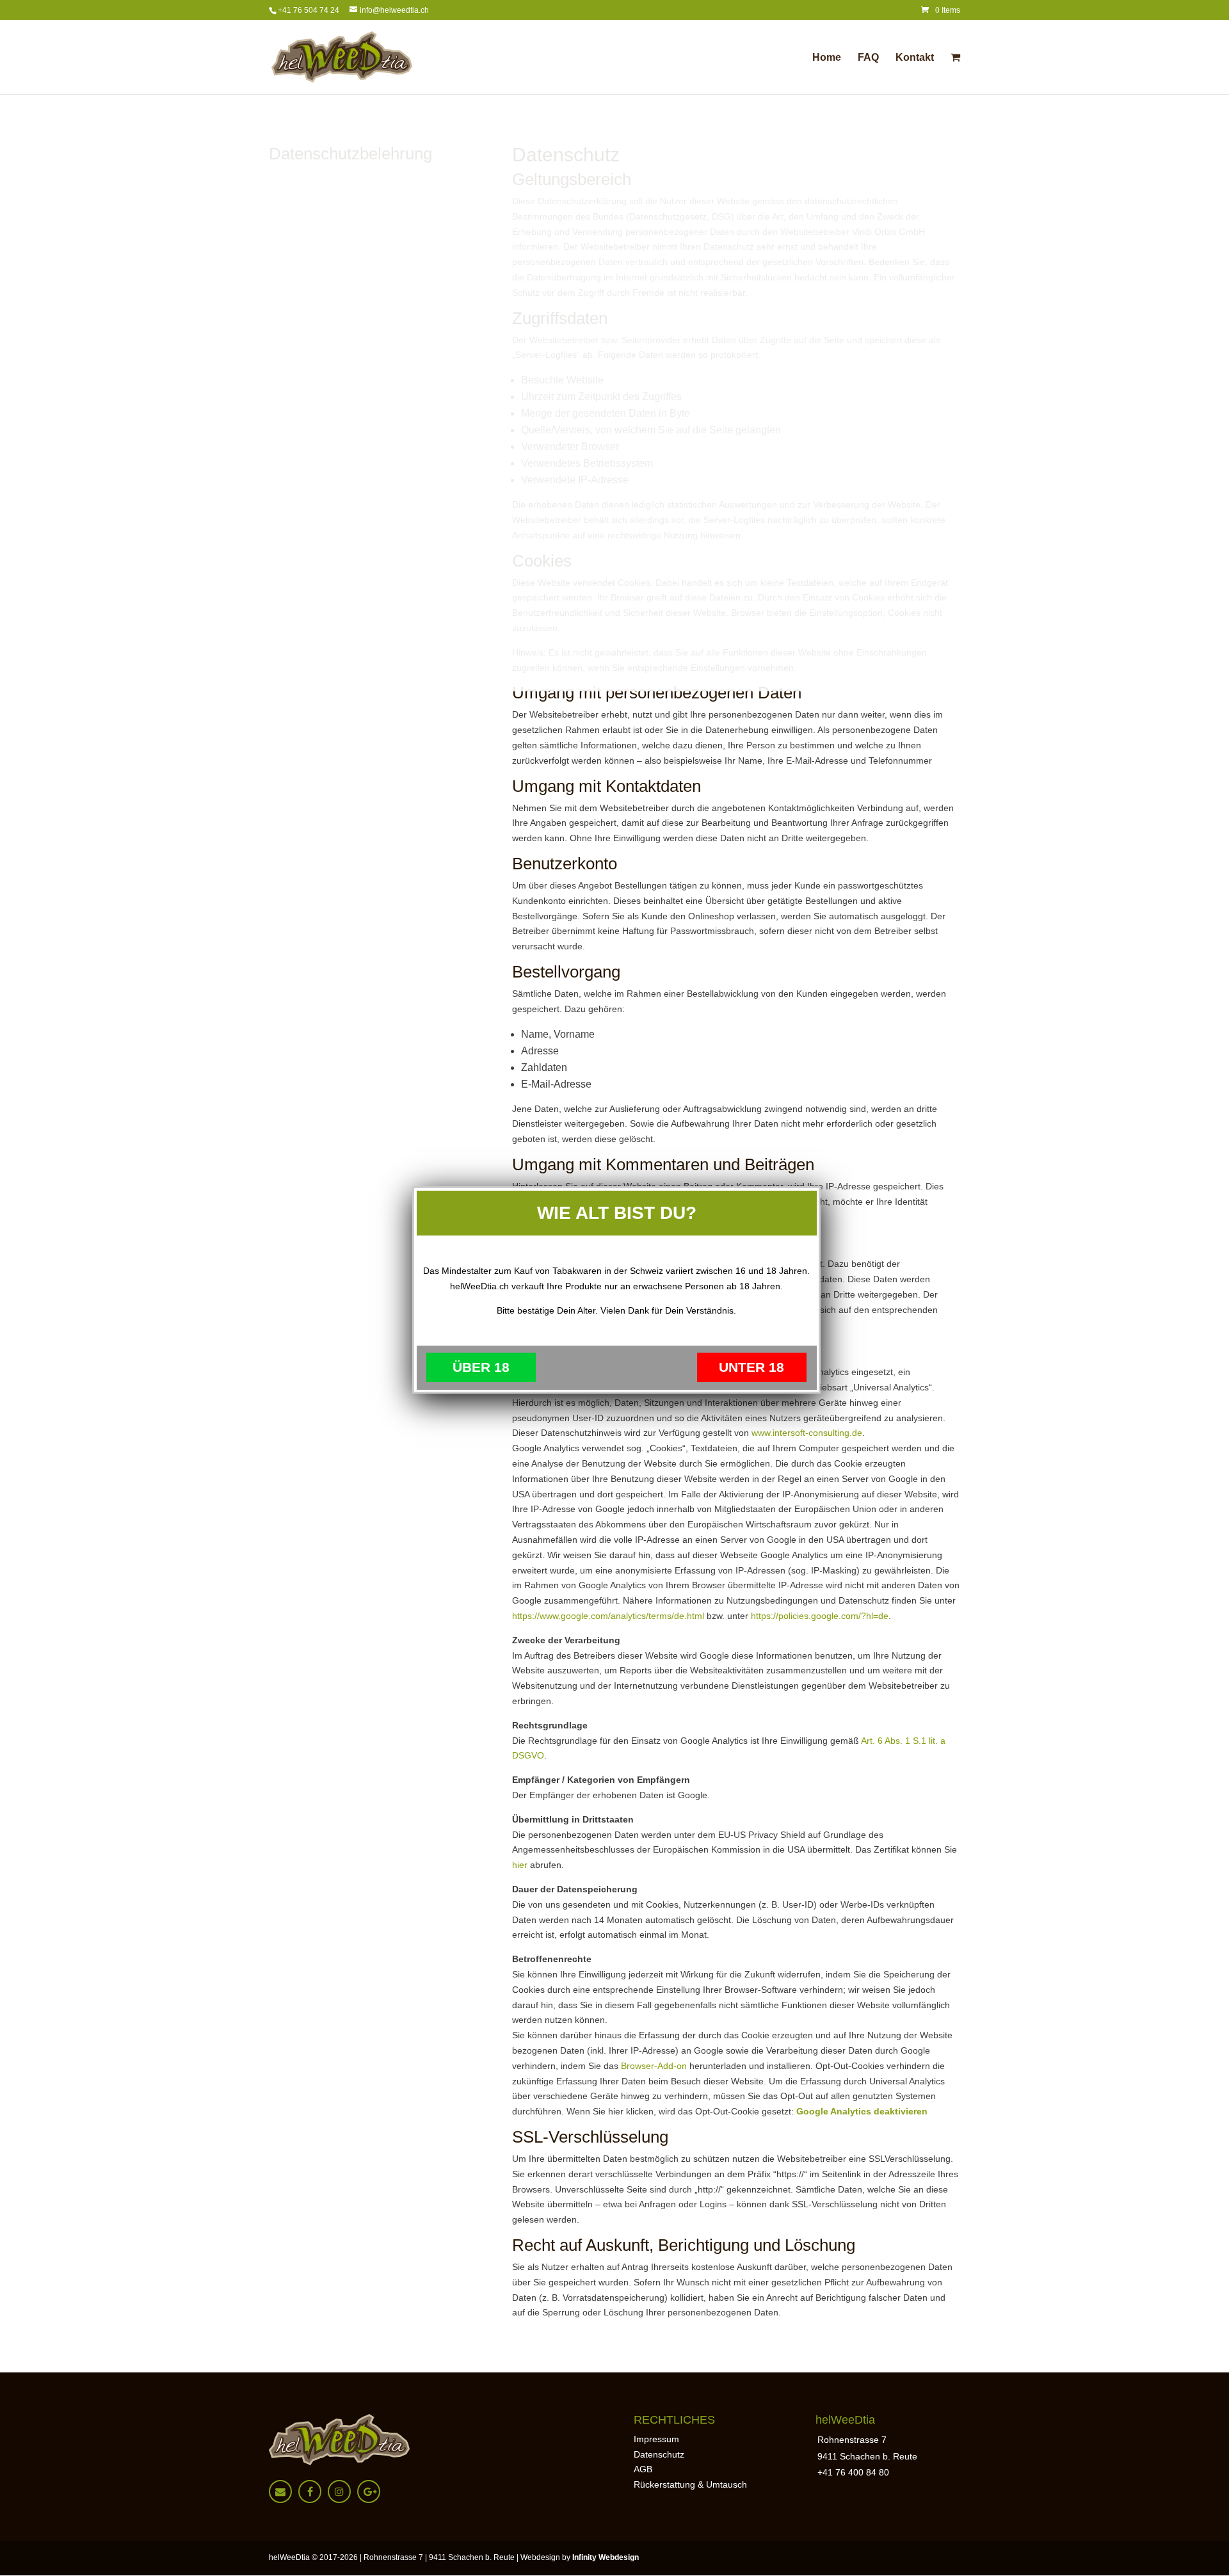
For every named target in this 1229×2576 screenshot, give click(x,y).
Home (827, 58)
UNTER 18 (751, 1367)
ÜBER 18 (481, 1367)
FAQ (868, 58)
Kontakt (915, 58)
